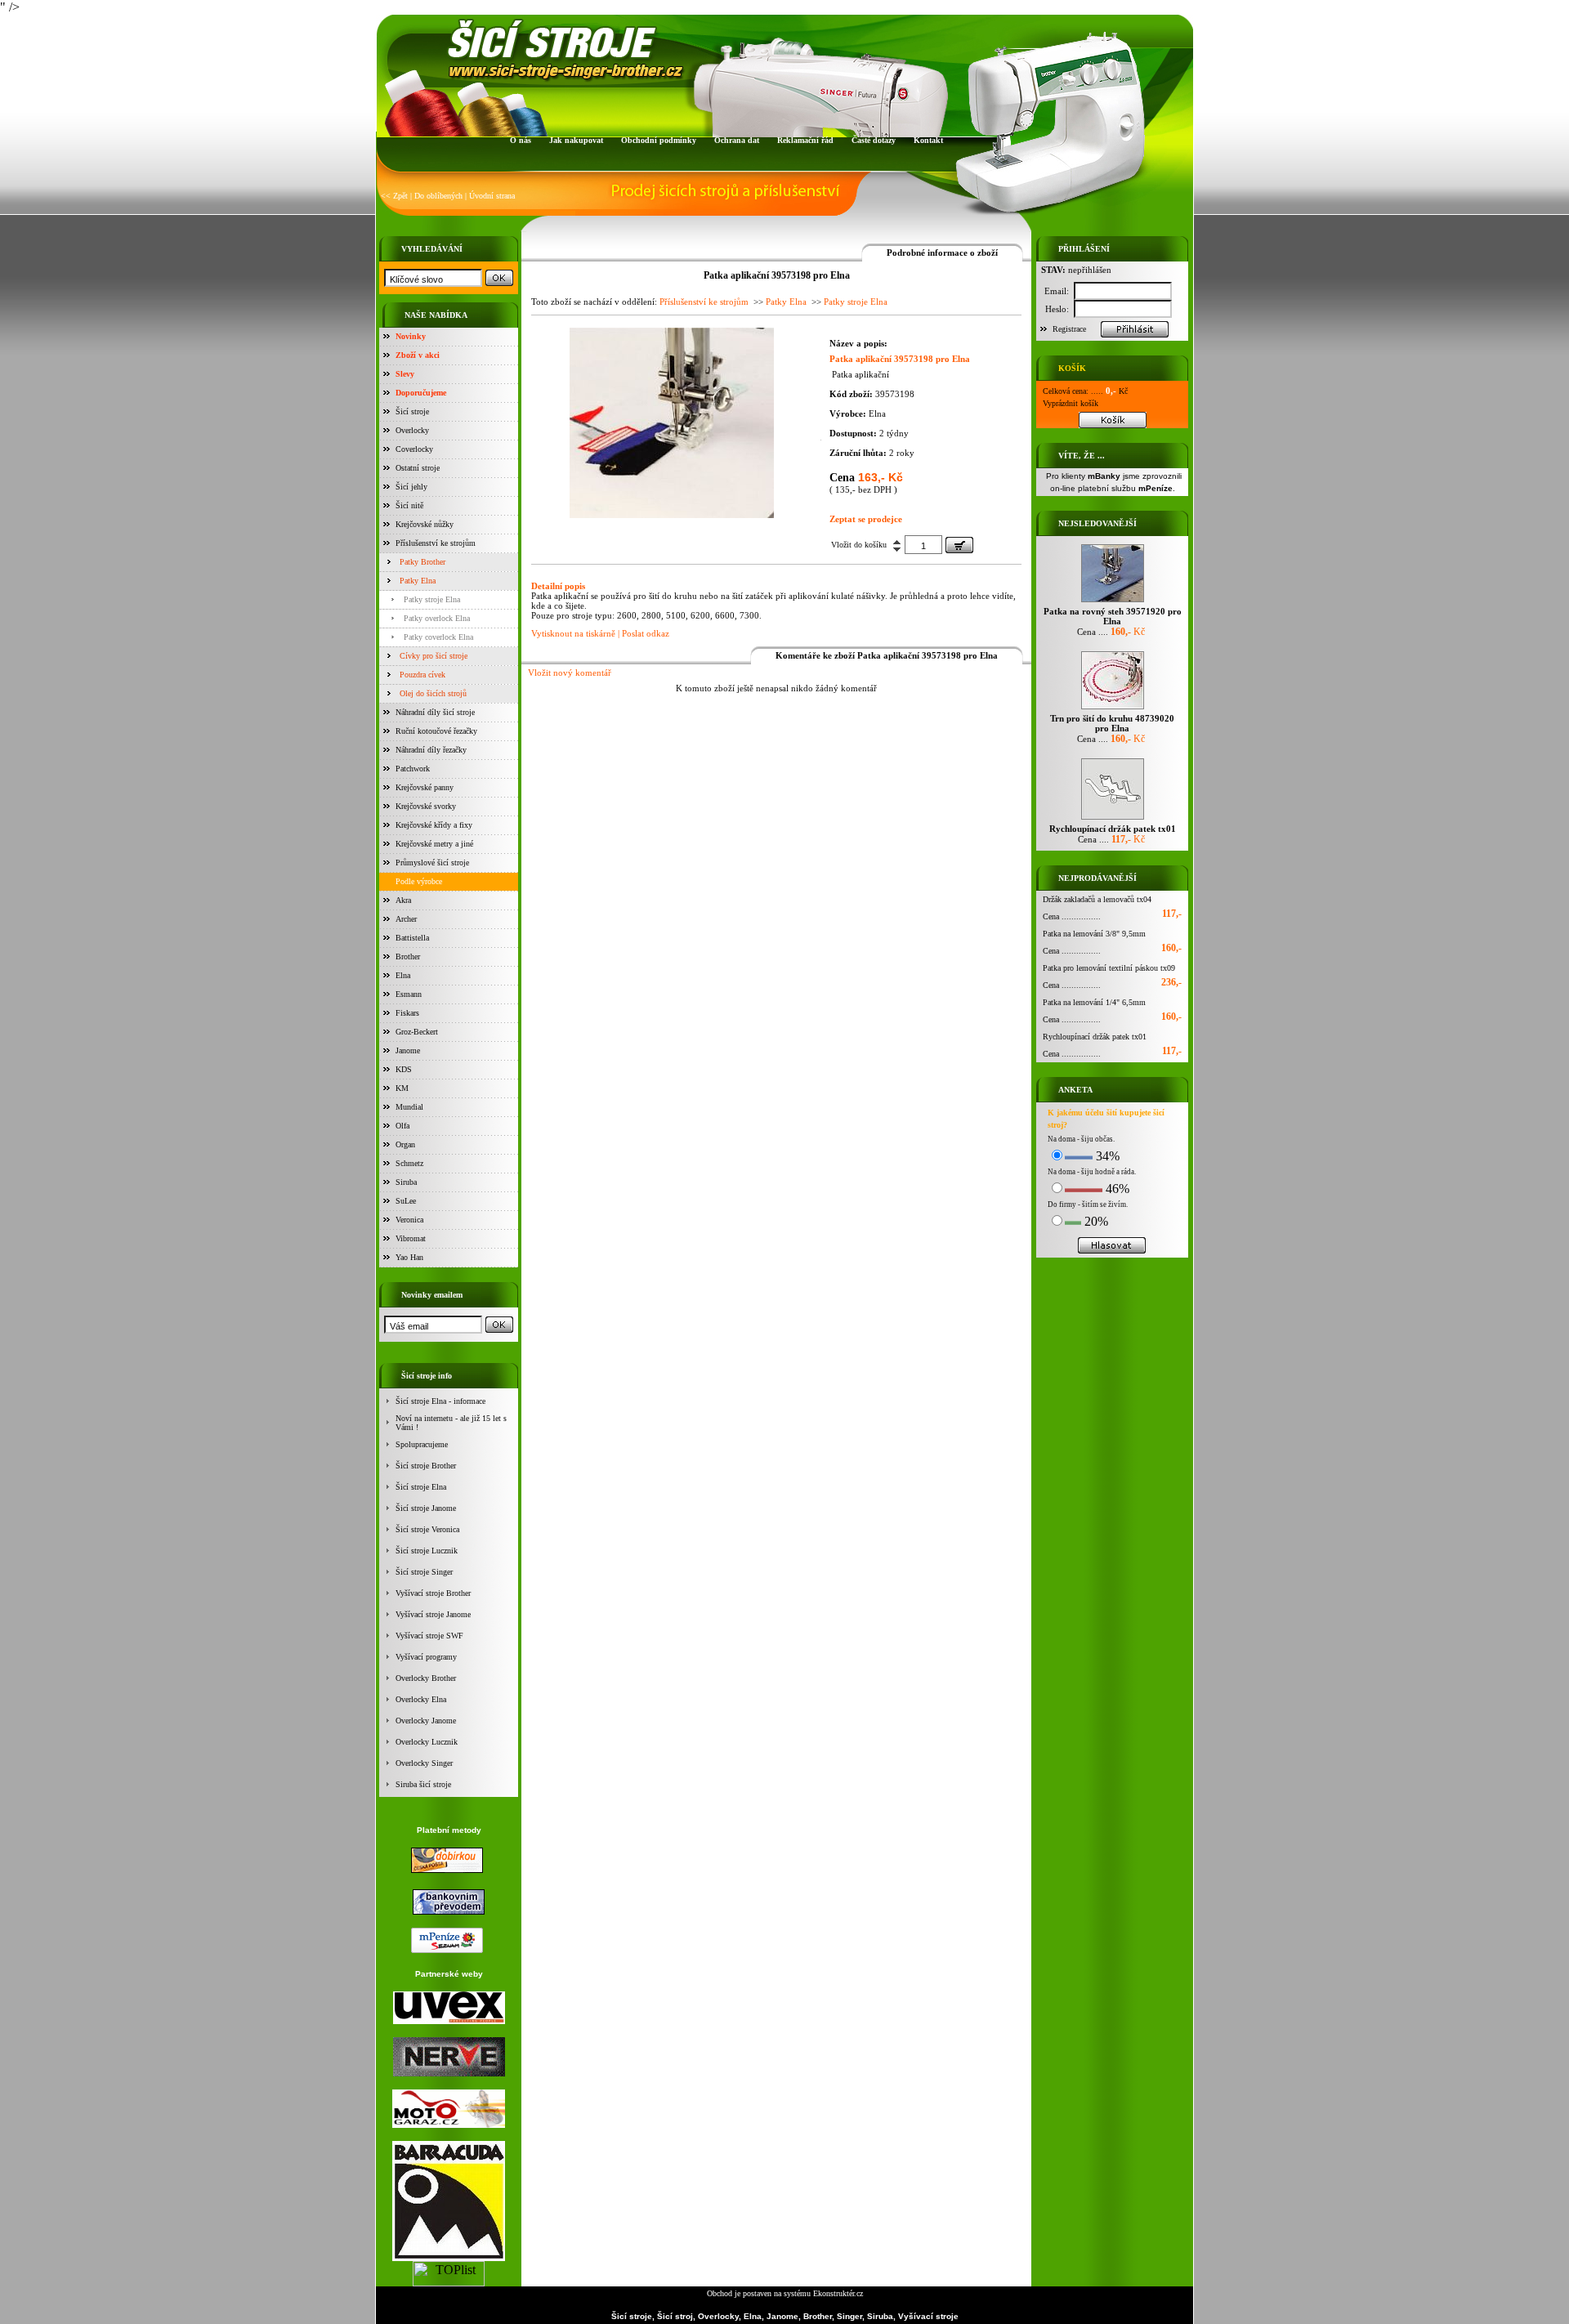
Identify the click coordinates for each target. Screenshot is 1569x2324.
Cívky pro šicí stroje (434, 656)
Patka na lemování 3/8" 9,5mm (1094, 934)
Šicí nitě (409, 505)
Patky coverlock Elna (438, 637)
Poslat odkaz (646, 633)
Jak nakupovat (576, 140)
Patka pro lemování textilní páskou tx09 (1109, 968)
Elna (403, 975)
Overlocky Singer (424, 1763)
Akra (403, 900)
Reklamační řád (805, 140)
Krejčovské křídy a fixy (434, 825)
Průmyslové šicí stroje (432, 863)
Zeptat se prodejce (866, 519)
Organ (405, 1144)
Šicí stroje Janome (426, 1508)
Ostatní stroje (418, 468)
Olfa (402, 1126)
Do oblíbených (438, 196)
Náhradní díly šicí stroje (435, 712)
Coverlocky (414, 449)
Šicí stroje (412, 411)
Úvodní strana (492, 196)
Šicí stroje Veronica (427, 1529)
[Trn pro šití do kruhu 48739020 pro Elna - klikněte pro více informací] (1113, 709)
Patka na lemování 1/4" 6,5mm (1094, 1002)
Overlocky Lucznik (427, 1742)
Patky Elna (418, 581)
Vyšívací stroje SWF (429, 1636)
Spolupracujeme (422, 1444)
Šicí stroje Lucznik (427, 1551)
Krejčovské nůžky (425, 524)
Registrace (1069, 329)
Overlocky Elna (421, 1699)
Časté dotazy (874, 140)
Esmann (409, 994)
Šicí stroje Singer (424, 1572)
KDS (404, 1069)
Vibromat (411, 1238)
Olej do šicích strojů (433, 693)
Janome (408, 1050)
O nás (521, 140)
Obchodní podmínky (659, 140)
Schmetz (409, 1163)
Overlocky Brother (426, 1678)
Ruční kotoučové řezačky (436, 731)
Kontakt (928, 140)
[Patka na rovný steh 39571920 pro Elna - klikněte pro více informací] (1113, 602)
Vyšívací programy (426, 1657)
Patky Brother (422, 562)
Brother (408, 956)
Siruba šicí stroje (423, 1784)
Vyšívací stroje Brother (433, 1593)
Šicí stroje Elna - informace (440, 1401)
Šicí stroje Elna (421, 1487)
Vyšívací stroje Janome (433, 1614)
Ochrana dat (737, 140)
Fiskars (407, 1013)
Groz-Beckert (417, 1032)
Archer (406, 919)
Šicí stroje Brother (426, 1466)
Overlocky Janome (426, 1721)
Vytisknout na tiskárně (573, 633)
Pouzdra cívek (422, 675)
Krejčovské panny (425, 787)
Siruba (406, 1182)
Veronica (409, 1220)
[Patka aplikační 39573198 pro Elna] (672, 514)
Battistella (412, 938)
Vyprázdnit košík (1071, 403)
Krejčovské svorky (426, 806)
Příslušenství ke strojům (436, 543)
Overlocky (412, 430)
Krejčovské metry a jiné (434, 844)
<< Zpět (394, 196)
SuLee (406, 1201)
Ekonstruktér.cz (838, 2293)
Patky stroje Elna (432, 599)
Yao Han (409, 1257)
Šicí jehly (411, 487)
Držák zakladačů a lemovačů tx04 (1097, 899)
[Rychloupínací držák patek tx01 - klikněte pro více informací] (1113, 819)
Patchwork (413, 769)
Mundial (409, 1107)
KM (402, 1088)
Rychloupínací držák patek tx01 (1095, 1037)
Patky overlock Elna (437, 618)
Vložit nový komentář (570, 673)
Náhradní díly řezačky (431, 750)
